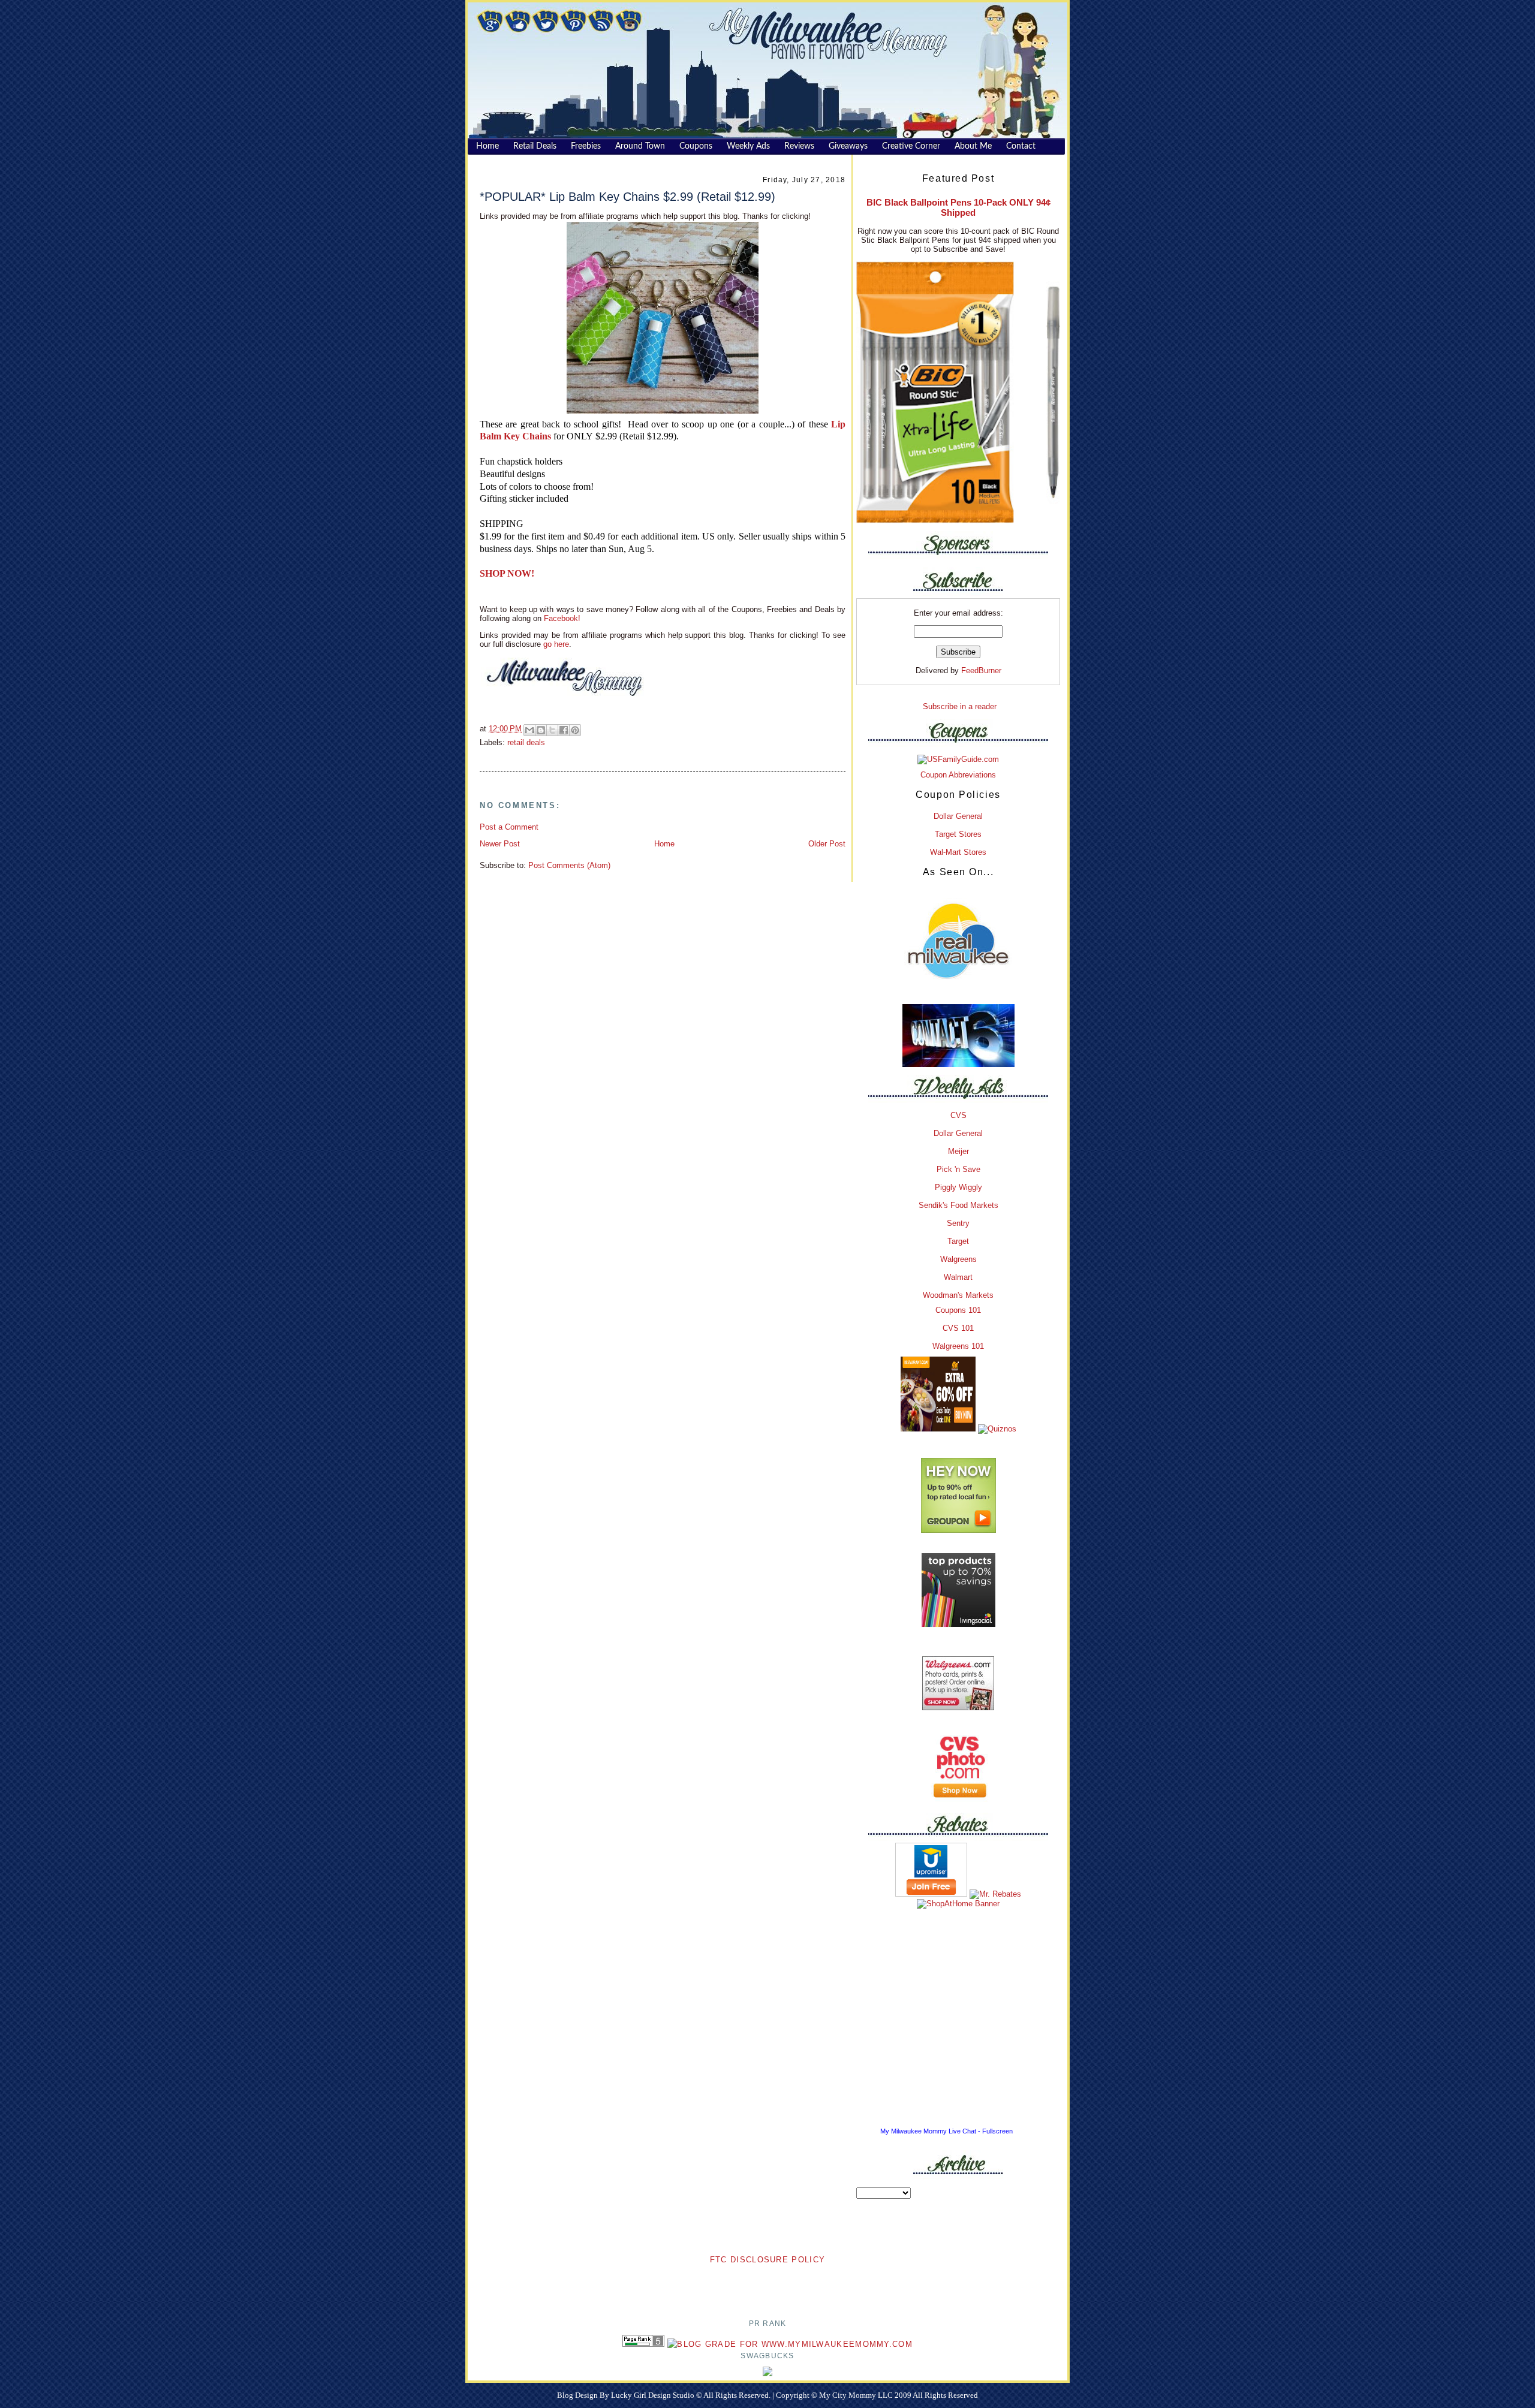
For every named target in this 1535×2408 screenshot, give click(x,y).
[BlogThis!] (541, 730)
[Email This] (529, 730)
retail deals (526, 742)
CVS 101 (958, 1328)
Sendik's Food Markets (958, 1205)
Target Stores (958, 834)
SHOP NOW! (507, 573)
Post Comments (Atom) (569, 865)
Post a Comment (509, 827)
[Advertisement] (767, 2285)
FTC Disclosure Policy (767, 2260)
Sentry (958, 1223)
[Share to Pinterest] (575, 730)
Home (664, 844)
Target (958, 1241)
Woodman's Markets (958, 1295)
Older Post (827, 844)
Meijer (958, 1151)
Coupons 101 (958, 1310)
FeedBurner (981, 670)
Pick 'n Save (958, 1169)
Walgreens (958, 1259)
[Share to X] (552, 730)
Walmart (958, 1277)
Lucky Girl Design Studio (654, 2395)
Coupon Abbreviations (958, 775)
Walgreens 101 (958, 1346)
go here (556, 644)
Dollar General (958, 816)
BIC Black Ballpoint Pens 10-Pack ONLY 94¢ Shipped (958, 207)
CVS (958, 1115)
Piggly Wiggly (958, 1187)
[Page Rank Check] (643, 2344)
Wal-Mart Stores (958, 852)
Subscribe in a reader (960, 706)
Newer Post (500, 844)
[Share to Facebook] (564, 730)
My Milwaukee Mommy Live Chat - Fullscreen (946, 2131)
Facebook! (561, 618)
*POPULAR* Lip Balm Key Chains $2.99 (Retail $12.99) (627, 197)
